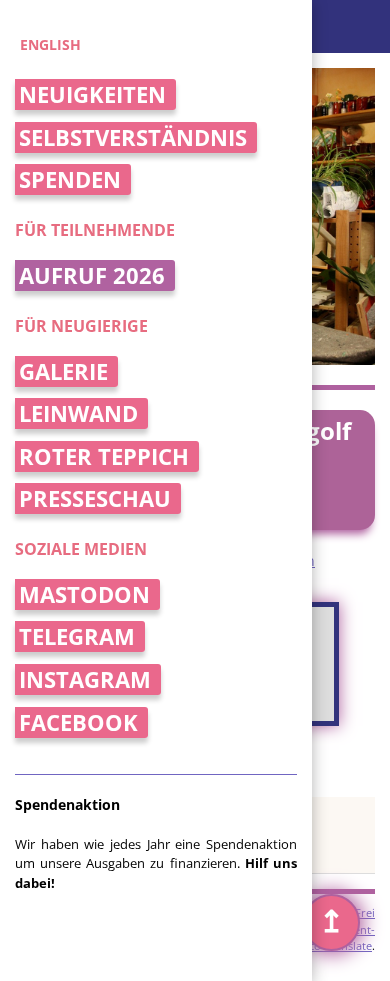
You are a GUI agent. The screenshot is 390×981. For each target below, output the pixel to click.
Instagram (85, 679)
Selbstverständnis (133, 137)
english (50, 44)
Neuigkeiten (92, 94)
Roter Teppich (104, 456)
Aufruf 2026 (92, 275)
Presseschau (95, 498)
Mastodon (84, 594)
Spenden (70, 179)
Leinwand (78, 413)
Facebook (78, 722)
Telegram (77, 636)
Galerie (63, 371)
